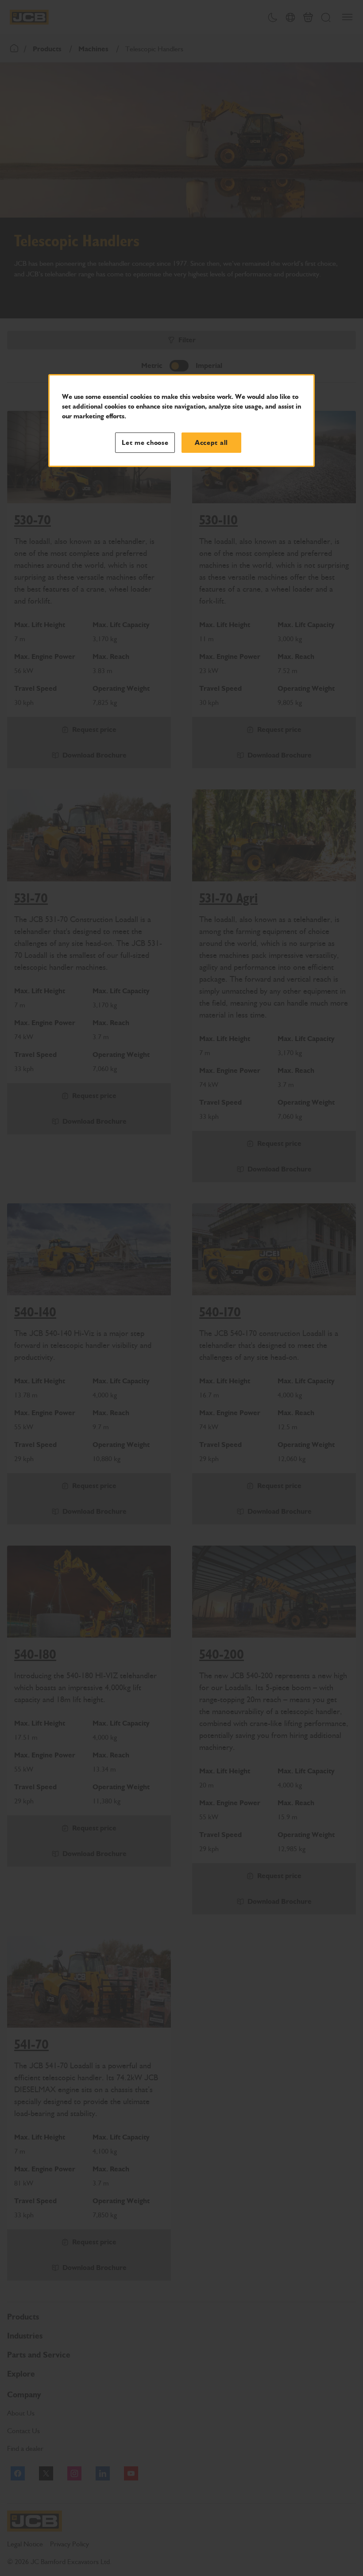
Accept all (211, 443)
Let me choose (145, 443)
